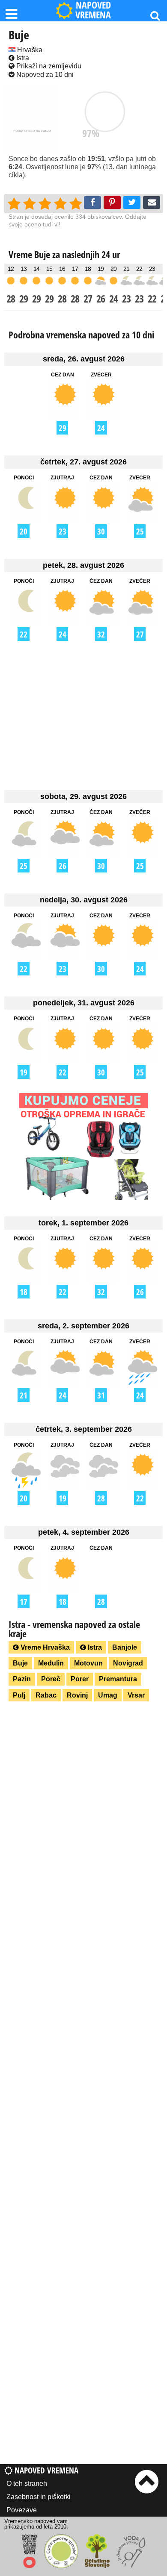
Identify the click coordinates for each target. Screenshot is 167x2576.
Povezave (22, 2510)
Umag (108, 1695)
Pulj (19, 1695)
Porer (80, 1679)
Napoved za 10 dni (44, 75)
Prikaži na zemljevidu (48, 66)
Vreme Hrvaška (44, 1647)
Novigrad (128, 1663)
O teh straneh (27, 2483)
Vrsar (136, 1695)
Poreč (51, 1679)
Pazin (22, 1679)
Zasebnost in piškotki (39, 2497)
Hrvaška (29, 50)
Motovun (88, 1663)
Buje (20, 1663)
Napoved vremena (45, 2470)
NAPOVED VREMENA (93, 10)
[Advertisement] (83, 715)
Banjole (125, 1647)
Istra (22, 58)
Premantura (118, 1679)
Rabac (46, 1695)
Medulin (51, 1663)
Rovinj (77, 1695)
